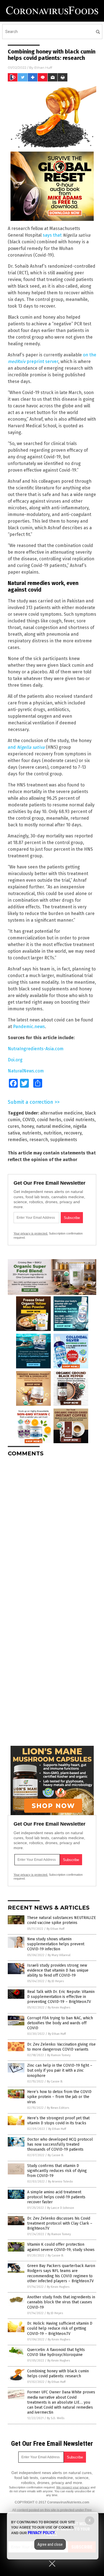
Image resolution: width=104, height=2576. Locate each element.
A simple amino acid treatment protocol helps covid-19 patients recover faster (56, 2197)
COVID (29, 1120)
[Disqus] (52, 1530)
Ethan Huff (43, 67)
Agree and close (50, 2544)
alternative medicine (61, 1113)
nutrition (53, 1133)
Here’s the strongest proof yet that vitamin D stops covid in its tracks (58, 2121)
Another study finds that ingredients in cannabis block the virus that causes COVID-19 (61, 2302)
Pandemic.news (29, 1027)
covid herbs (49, 1120)
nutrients (32, 1133)
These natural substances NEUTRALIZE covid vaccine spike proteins (62, 1920)
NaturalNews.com (26, 1071)
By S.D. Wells (56, 2418)
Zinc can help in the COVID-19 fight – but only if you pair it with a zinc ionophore (60, 2070)
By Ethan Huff (55, 1929)
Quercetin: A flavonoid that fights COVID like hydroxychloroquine (56, 2352)
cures (13, 1126)
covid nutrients (79, 1120)
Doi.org (15, 1060)
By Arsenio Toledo (60, 2182)
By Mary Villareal (59, 1955)
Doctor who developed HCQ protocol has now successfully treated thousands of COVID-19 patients (60, 2144)
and (26, 747)
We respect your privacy (73, 2487)
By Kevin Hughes (59, 2008)
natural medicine (53, 1126)
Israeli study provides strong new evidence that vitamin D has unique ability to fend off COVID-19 (58, 1970)
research (39, 1140)
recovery (73, 1133)
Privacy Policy (41, 2533)
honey (28, 1126)
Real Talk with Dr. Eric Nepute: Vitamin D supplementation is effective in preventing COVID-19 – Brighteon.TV (61, 1997)
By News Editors (58, 2108)
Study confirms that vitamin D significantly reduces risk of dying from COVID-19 (57, 2171)
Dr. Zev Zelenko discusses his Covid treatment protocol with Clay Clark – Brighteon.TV (60, 2223)
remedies (17, 1140)
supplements (64, 1140)
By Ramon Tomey (59, 2055)
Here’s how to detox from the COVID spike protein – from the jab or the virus (59, 2097)
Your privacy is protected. (31, 1233)
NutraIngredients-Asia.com (36, 1049)
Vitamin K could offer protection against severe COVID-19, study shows (61, 2247)
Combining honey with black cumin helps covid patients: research (58, 2374)
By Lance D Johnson (61, 2208)
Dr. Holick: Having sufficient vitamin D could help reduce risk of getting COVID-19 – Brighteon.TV (60, 2328)
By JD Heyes (56, 1981)
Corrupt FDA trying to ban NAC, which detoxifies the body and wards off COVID (60, 2023)
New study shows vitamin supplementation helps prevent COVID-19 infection (56, 1944)
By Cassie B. (55, 2081)
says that (52, 235)
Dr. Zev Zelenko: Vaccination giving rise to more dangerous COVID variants (61, 2047)
